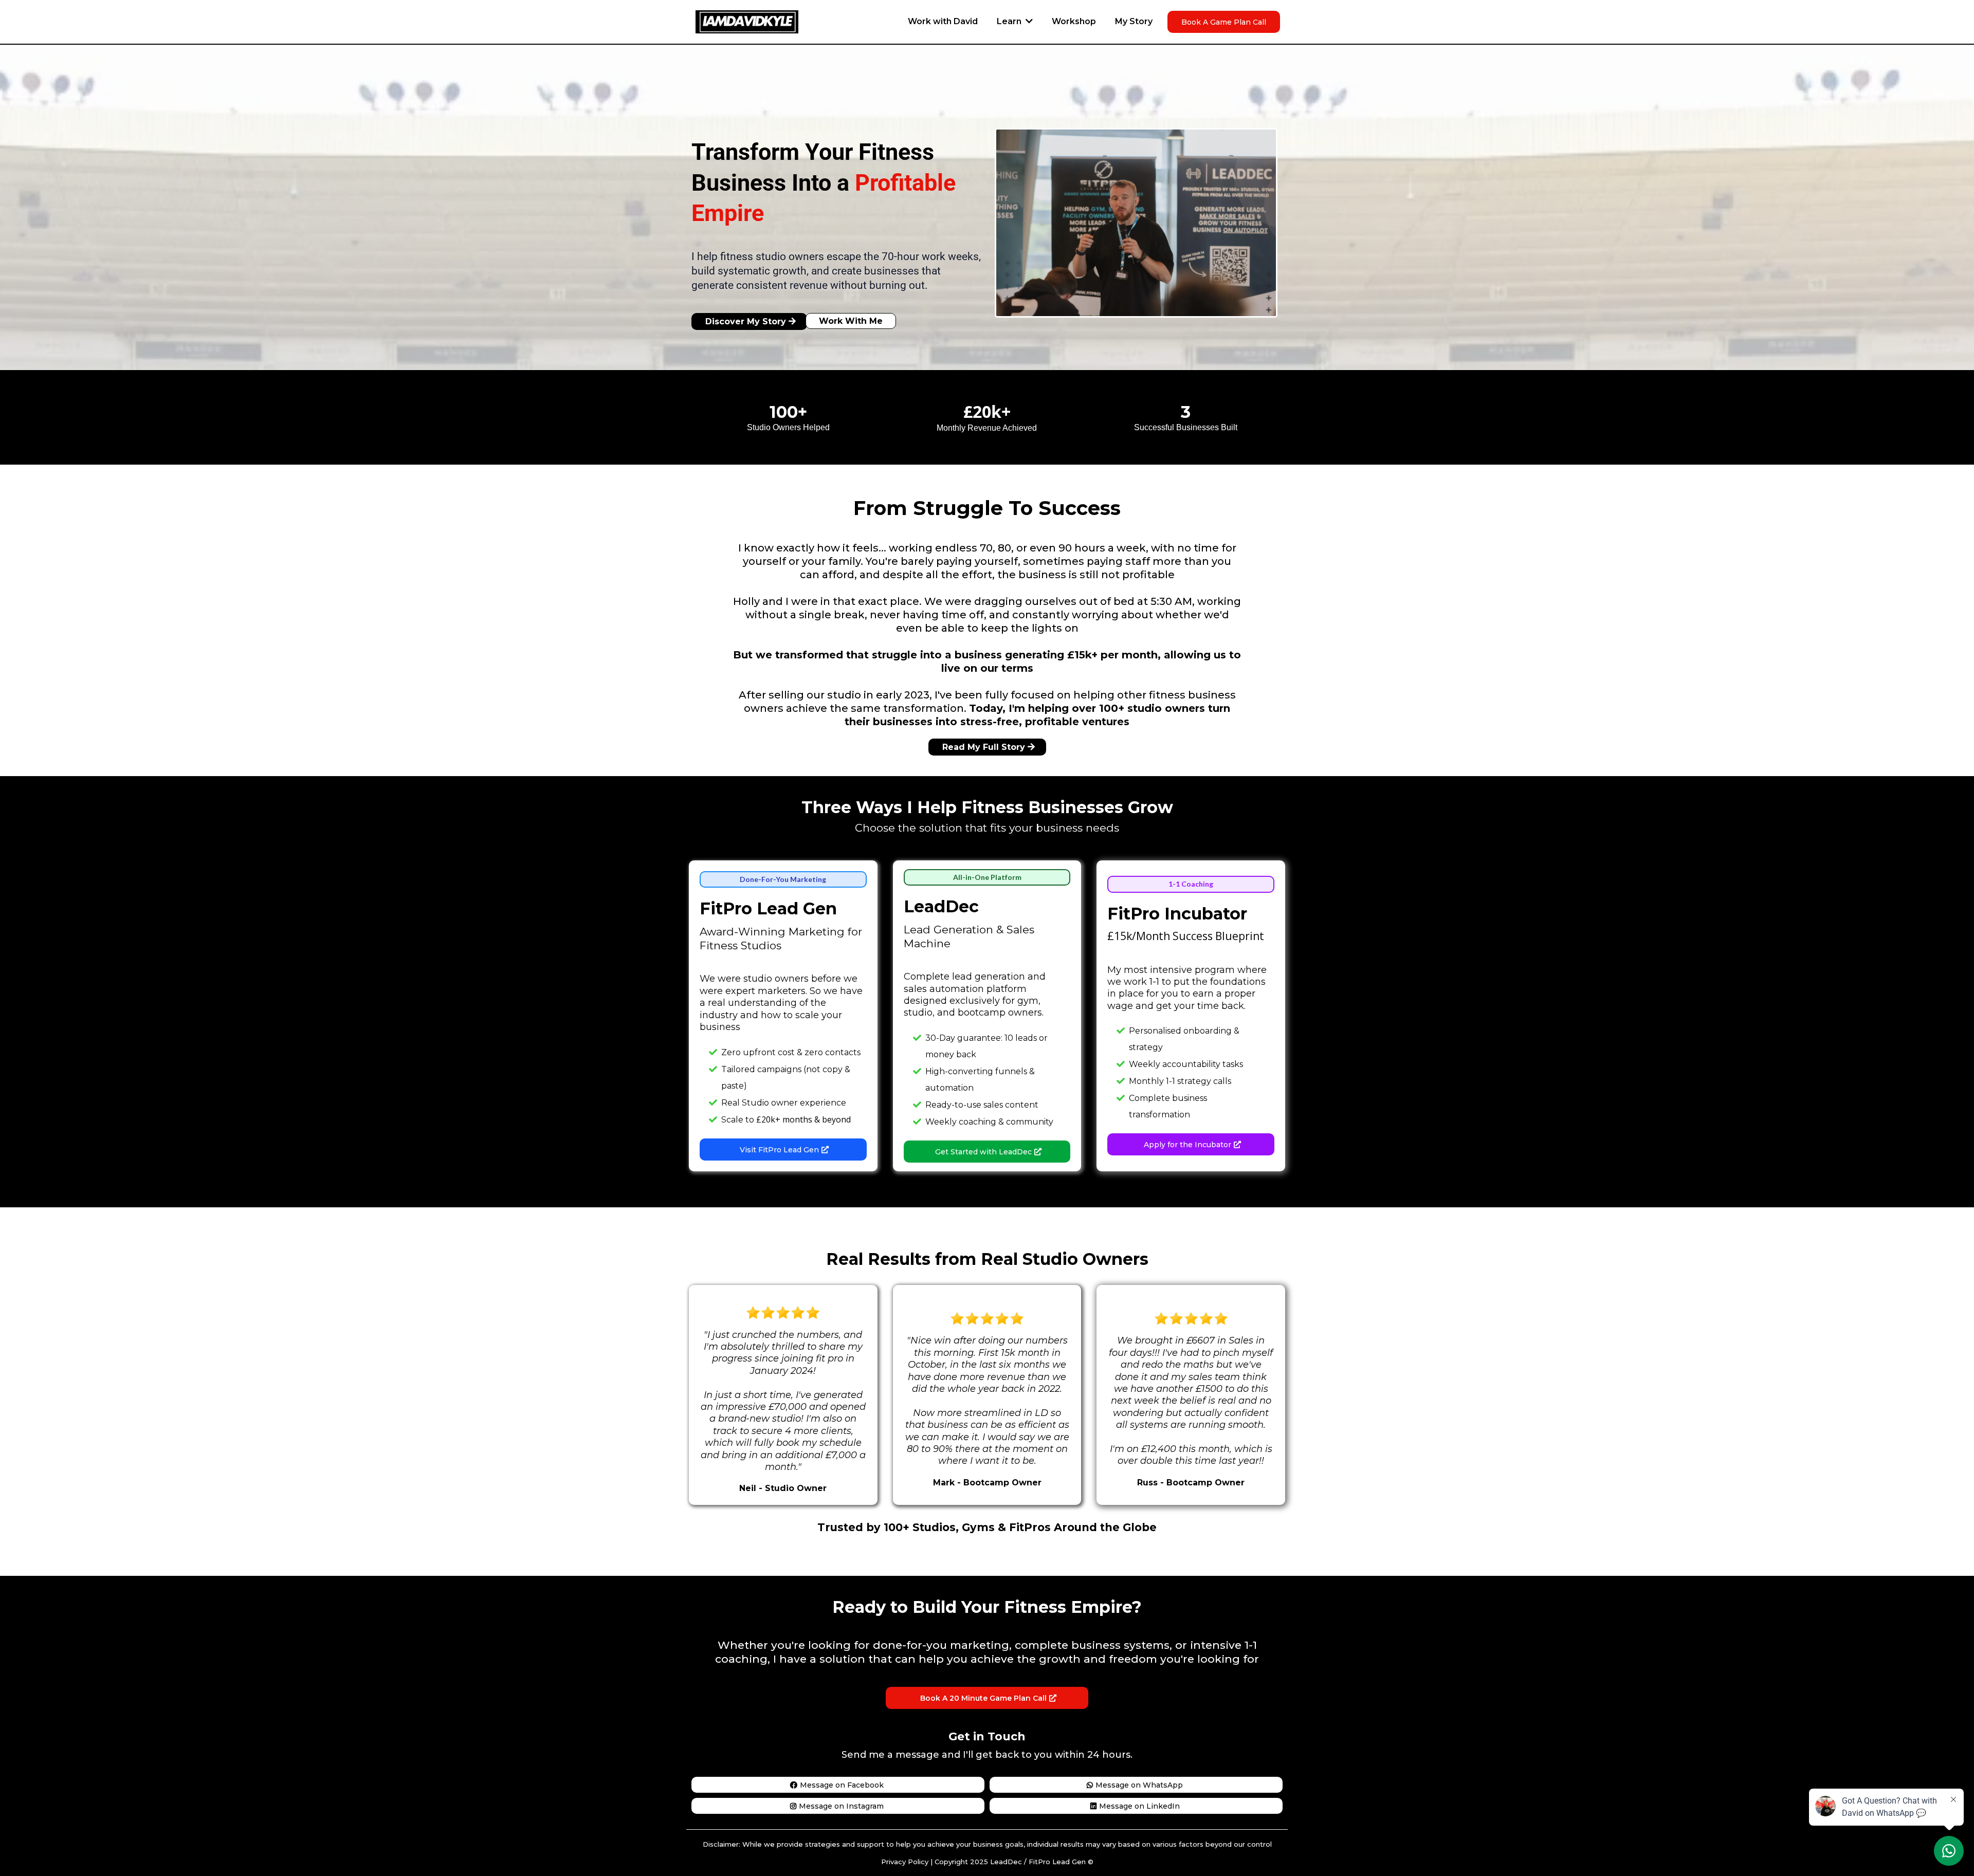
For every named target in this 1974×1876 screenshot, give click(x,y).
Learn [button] (1010, 21)
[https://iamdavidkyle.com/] (747, 21)
